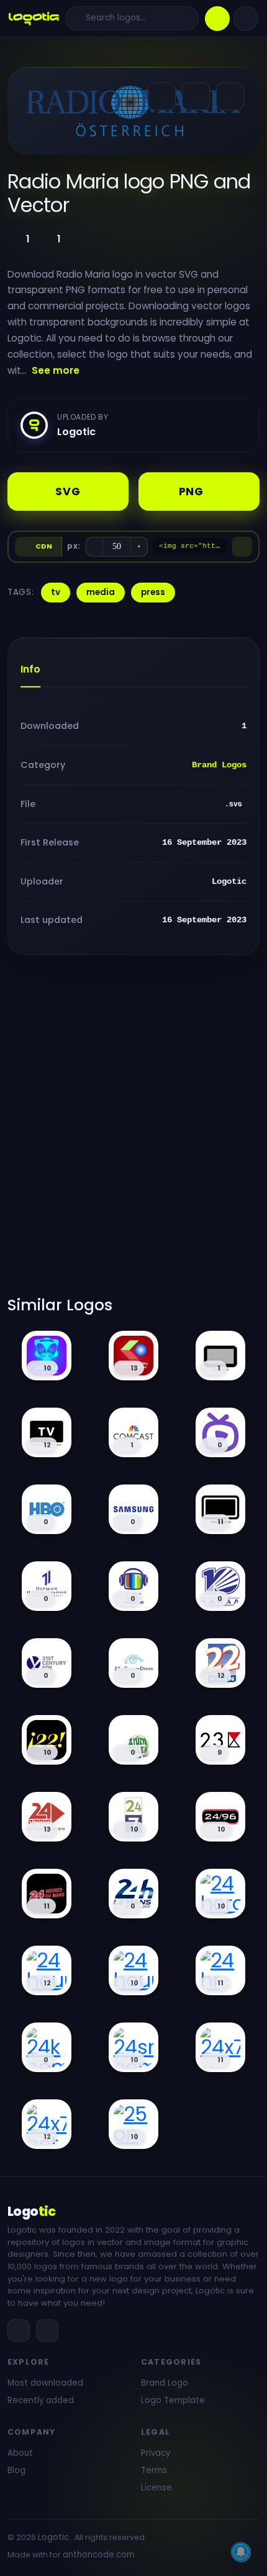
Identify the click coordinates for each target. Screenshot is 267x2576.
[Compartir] (162, 96)
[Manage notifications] (241, 2552)
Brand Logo (165, 2383)
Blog (16, 2470)
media (101, 592)
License (156, 2488)
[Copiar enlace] (196, 96)
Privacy (156, 2453)
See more (56, 370)
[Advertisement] (133, 1133)
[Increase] (139, 547)
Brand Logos (219, 765)
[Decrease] (94, 547)
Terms (154, 2470)
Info (30, 669)
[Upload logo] (217, 19)
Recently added (41, 2400)
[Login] (246, 19)
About (20, 2453)
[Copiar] (242, 547)
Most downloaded (45, 2383)
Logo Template (173, 2400)
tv (56, 592)
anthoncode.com (99, 2555)
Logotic (53, 2537)
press (153, 592)
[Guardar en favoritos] (230, 96)
